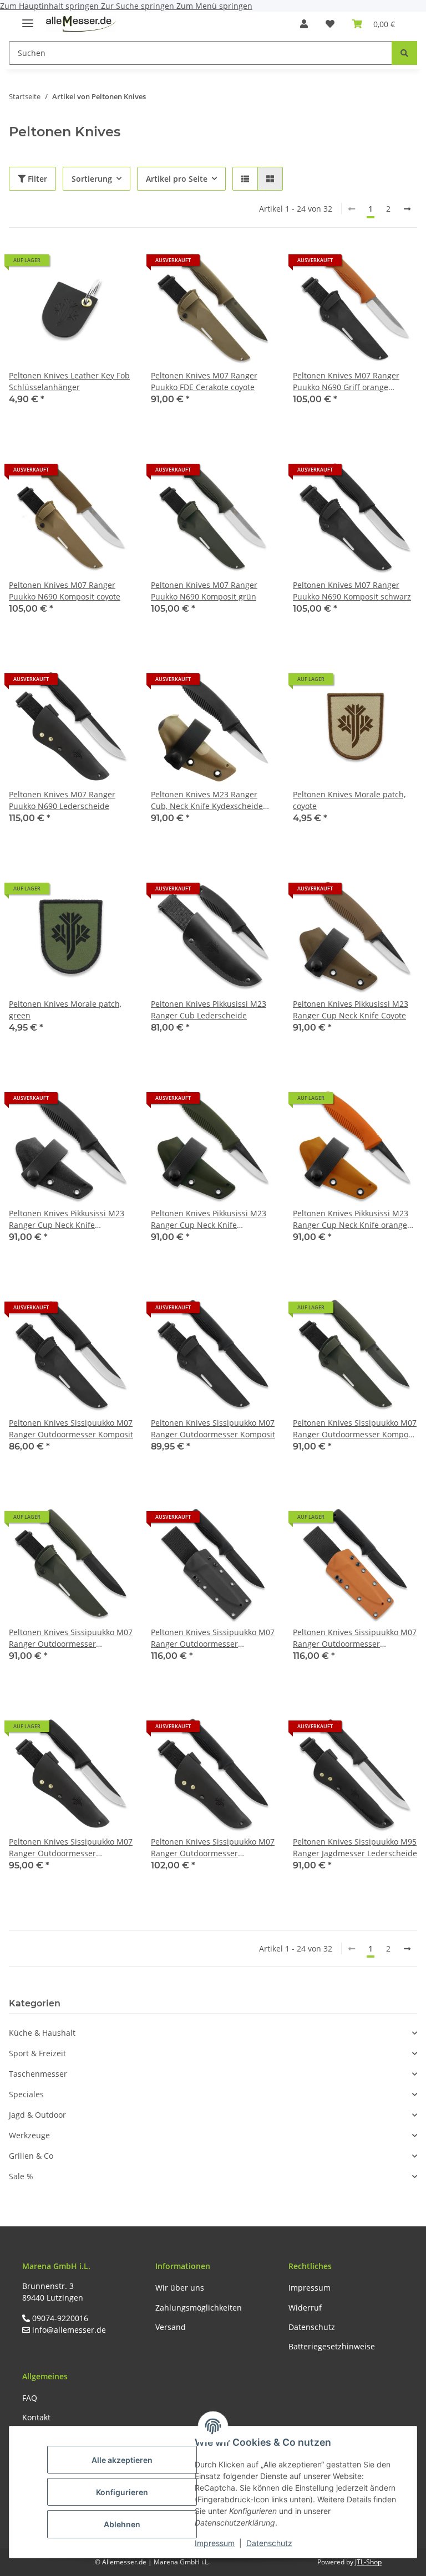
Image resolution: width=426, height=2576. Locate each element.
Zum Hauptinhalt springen (50, 6)
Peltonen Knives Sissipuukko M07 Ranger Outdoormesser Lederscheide (71, 1848)
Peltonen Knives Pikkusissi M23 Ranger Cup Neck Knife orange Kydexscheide (351, 1219)
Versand (171, 2327)
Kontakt (36, 2417)
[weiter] (407, 209)
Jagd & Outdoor (37, 2115)
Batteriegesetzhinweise (332, 2346)
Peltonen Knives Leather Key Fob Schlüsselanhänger (69, 381)
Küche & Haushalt (42, 2033)
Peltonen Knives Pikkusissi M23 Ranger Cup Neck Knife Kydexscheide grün (209, 1219)
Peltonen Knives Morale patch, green (65, 1010)
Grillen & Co (31, 2156)
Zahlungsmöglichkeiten (199, 2308)
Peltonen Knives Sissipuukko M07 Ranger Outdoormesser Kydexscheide (213, 1638)
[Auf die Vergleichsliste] (85, 264)
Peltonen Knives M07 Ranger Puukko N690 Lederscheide (62, 800)
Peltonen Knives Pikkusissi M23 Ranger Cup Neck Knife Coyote (351, 1010)
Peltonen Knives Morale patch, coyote (349, 800)
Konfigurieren (122, 2492)
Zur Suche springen (139, 6)
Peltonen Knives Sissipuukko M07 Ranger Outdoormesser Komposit (71, 1428)
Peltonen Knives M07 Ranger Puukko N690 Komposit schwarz (352, 591)
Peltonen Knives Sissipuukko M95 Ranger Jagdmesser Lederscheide (355, 1847)
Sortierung (92, 179)
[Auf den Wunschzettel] (114, 264)
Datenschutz (269, 2543)
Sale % (21, 2176)
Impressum (215, 2543)
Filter (36, 179)
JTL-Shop (368, 2562)
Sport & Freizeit (37, 2053)
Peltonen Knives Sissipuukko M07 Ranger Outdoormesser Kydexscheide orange (355, 1638)
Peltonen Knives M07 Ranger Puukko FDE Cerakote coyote (204, 381)
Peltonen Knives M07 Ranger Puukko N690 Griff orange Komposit (346, 381)
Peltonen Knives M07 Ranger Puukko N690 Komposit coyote (65, 591)
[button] (304, 24)
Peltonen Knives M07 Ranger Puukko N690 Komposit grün (204, 591)
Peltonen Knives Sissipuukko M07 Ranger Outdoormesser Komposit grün (355, 1429)
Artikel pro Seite (177, 179)
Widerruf (305, 2308)
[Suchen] (404, 53)
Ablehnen (122, 2524)
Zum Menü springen (214, 6)
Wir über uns (180, 2288)
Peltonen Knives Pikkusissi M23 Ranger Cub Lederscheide (209, 1010)
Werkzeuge (29, 2135)
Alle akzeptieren (122, 2460)
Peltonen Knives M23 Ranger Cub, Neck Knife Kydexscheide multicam (207, 800)
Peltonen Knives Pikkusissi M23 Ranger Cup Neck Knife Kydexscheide (67, 1219)
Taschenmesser (38, 2074)
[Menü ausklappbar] (28, 19)
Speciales (26, 2094)
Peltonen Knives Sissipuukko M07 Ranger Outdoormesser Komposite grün (71, 1638)
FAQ (30, 2398)
